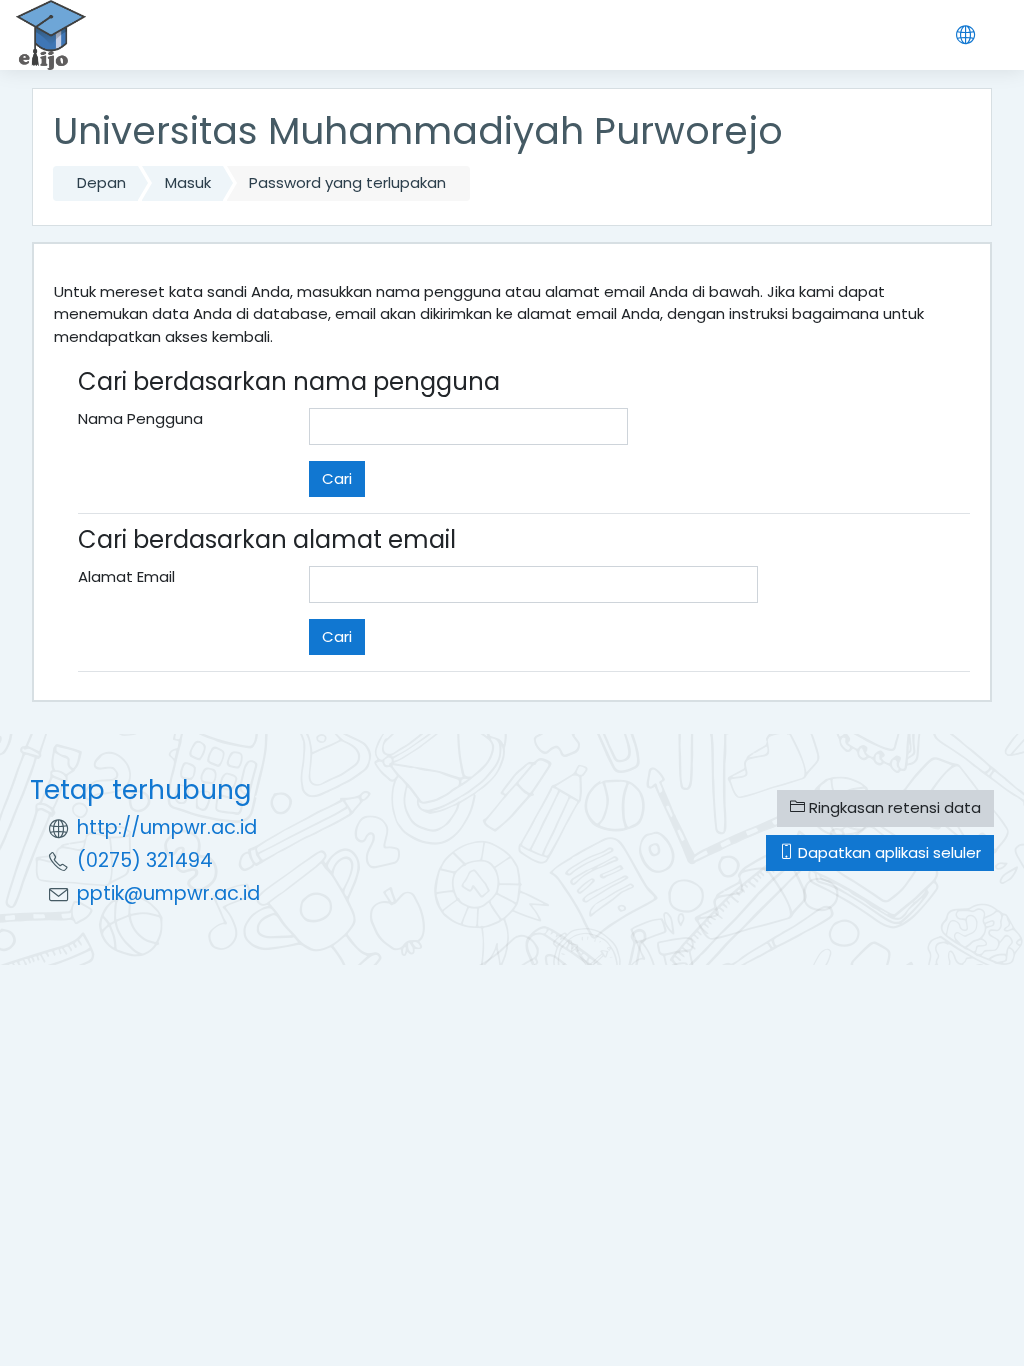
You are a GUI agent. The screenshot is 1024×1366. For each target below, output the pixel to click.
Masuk (188, 182)
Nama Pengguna (140, 418)
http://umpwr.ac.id (167, 827)
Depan (101, 182)
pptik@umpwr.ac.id (168, 893)
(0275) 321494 (145, 860)
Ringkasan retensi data (893, 807)
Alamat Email (126, 576)
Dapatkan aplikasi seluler (887, 852)
